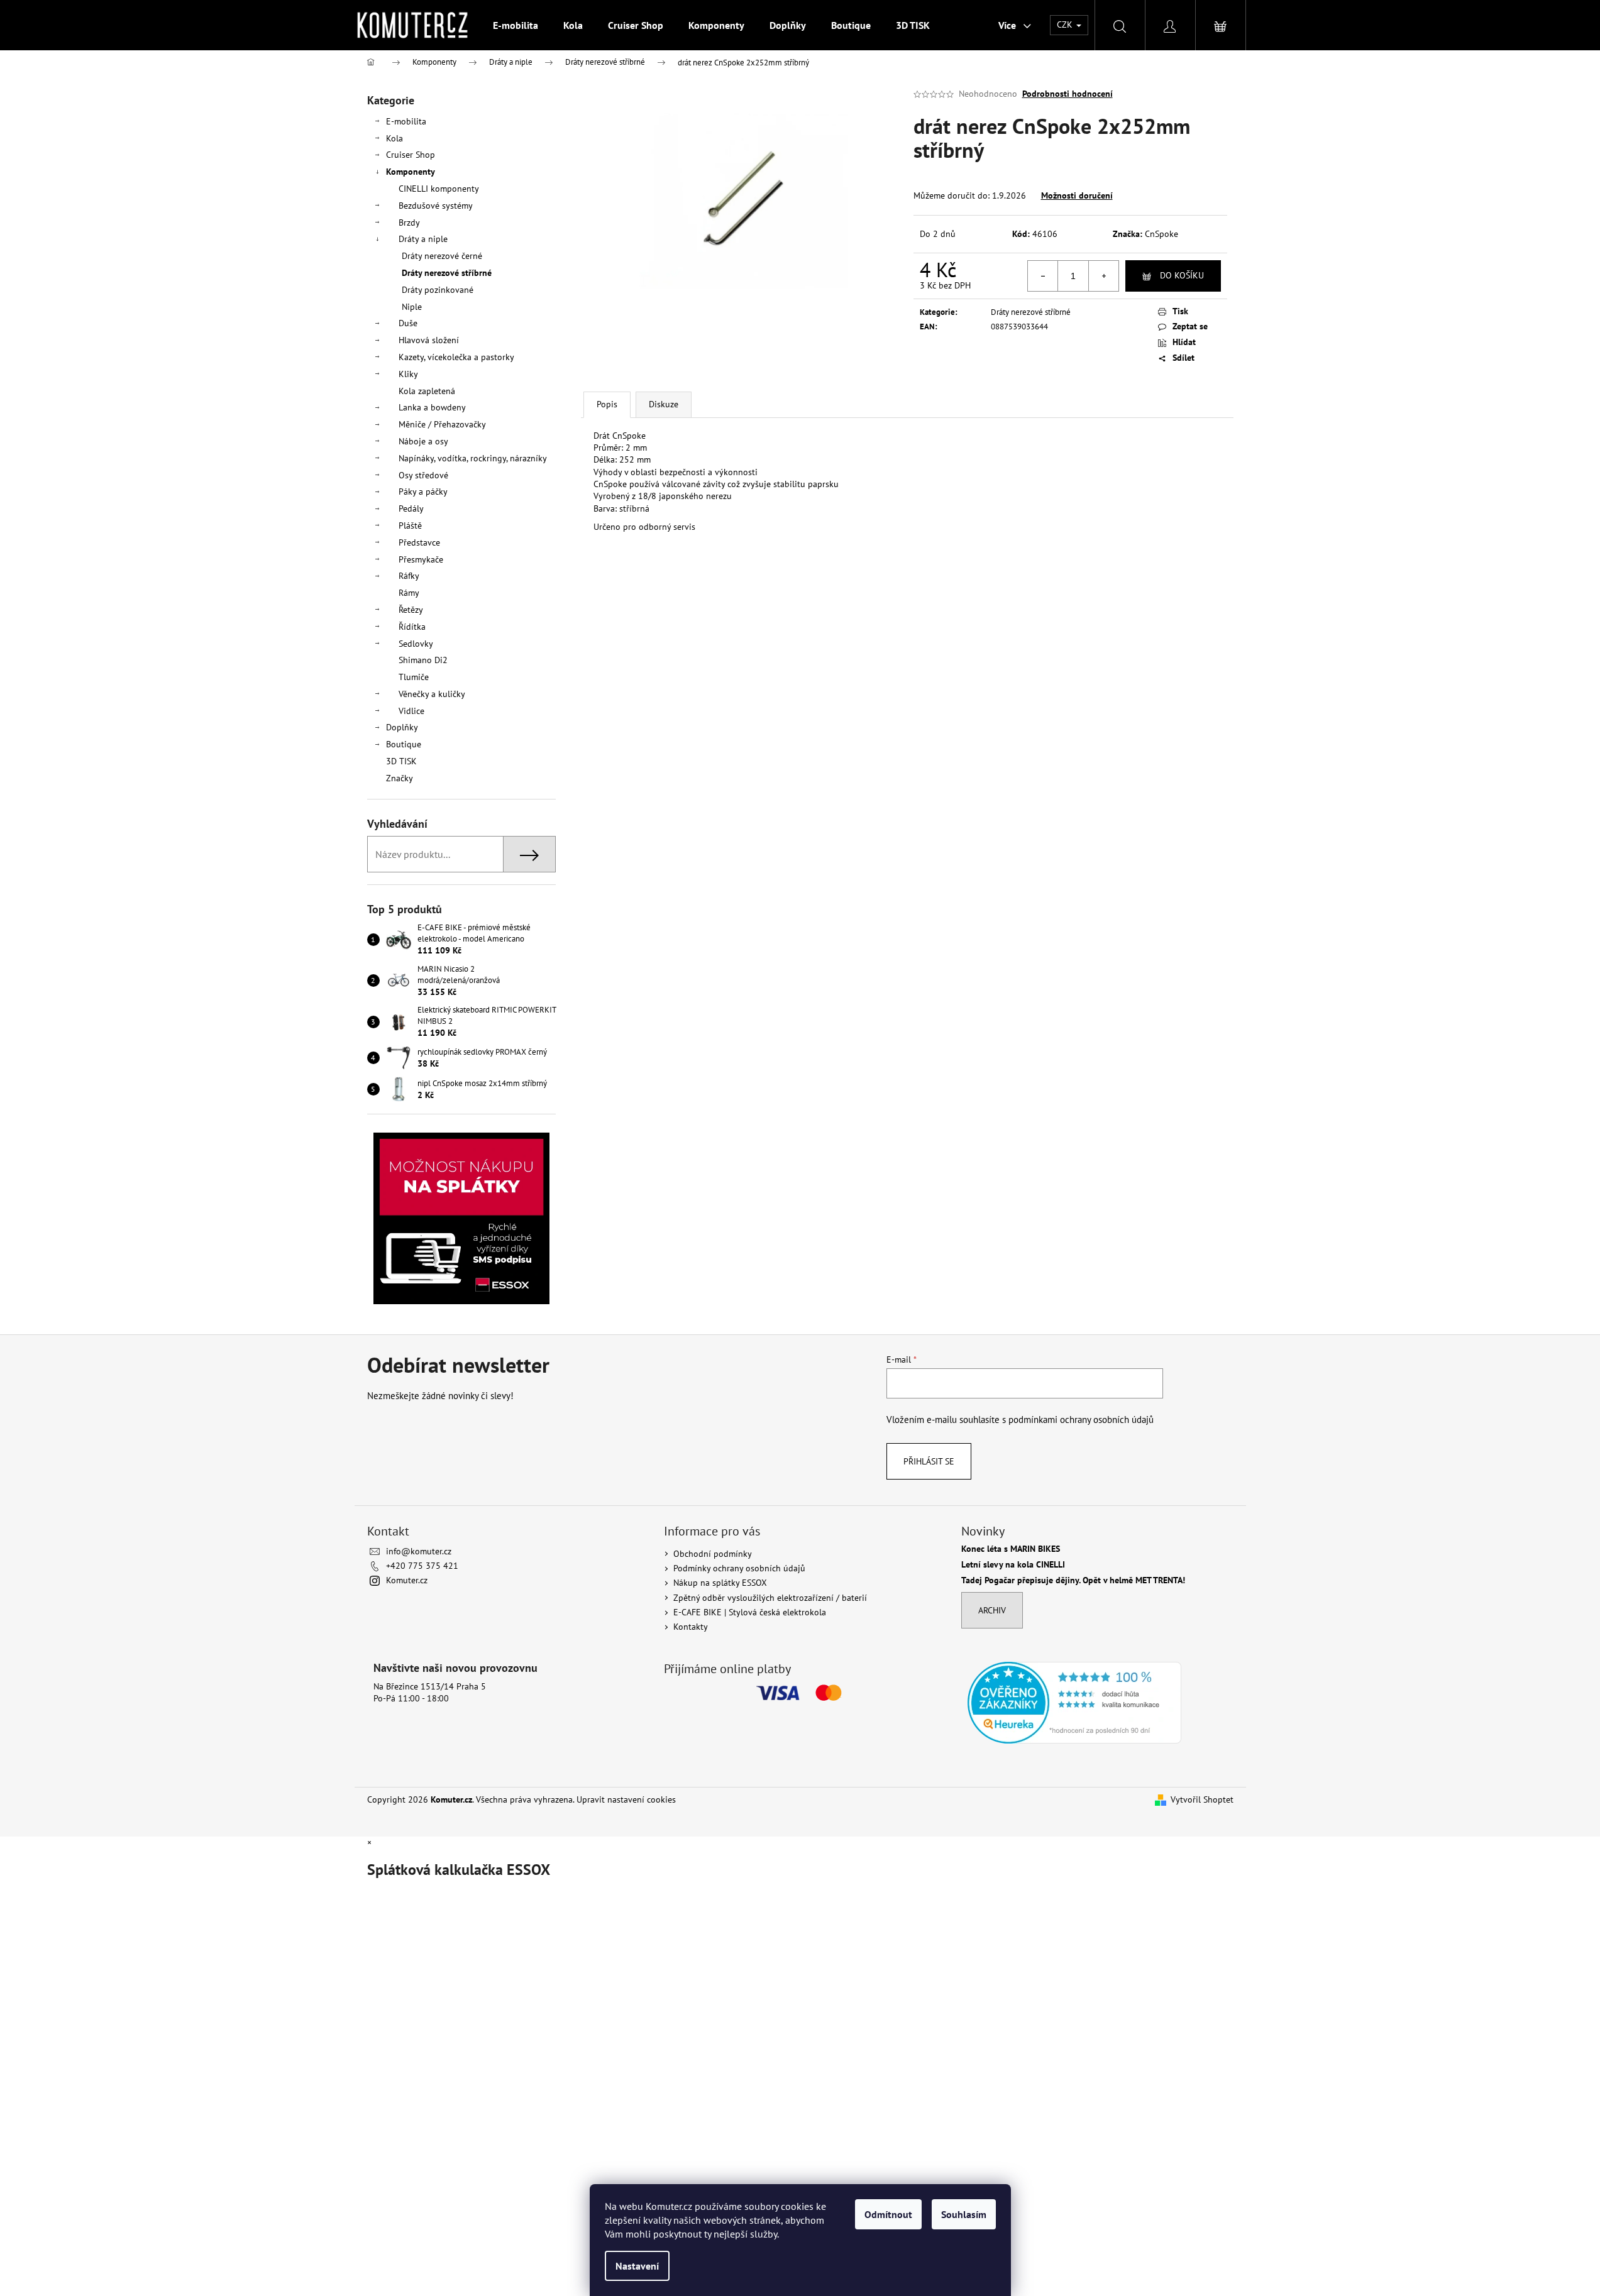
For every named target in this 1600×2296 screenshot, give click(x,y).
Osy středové (423, 475)
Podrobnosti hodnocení (1068, 94)
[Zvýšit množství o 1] (1103, 276)
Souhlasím (964, 2214)
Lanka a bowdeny (432, 407)
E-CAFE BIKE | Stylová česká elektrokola (750, 1612)
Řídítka (412, 627)
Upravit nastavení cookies (626, 1799)
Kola (394, 138)
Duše (408, 323)
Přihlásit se (929, 1461)
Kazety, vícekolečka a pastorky (456, 357)
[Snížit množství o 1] (1043, 276)
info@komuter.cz (419, 1551)
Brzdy (409, 222)
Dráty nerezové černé (442, 256)
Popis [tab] (607, 404)
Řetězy (411, 610)
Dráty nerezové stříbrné (447, 273)
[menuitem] (516, 25)
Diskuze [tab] (664, 404)
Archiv (992, 1610)
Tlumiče (414, 677)
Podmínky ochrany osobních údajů (739, 1568)
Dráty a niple (423, 239)
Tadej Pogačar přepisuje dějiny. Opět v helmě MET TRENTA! (1073, 1580)
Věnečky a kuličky (432, 694)
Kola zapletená (427, 391)
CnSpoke (1161, 234)
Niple (412, 307)
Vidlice (411, 711)
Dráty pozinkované (438, 290)
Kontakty (691, 1627)
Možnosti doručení (1077, 195)
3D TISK (401, 761)
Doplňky (402, 727)
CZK (1066, 25)
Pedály (411, 508)
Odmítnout (888, 2214)
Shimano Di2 (423, 660)
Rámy (409, 593)
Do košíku (1182, 275)
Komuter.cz (407, 1580)
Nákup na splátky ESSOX (720, 1583)
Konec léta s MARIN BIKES (1011, 1549)
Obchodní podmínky (713, 1554)
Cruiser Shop (411, 155)
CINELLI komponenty (439, 189)
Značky (400, 778)
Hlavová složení (429, 340)
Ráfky (409, 576)
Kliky (408, 374)
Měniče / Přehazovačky (442, 424)
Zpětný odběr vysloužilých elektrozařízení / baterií (770, 1598)
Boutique (404, 744)
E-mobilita (406, 121)
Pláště (410, 525)
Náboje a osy (423, 441)
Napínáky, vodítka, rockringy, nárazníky (473, 458)
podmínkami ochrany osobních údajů (1081, 1419)
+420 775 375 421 (422, 1566)
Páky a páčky (423, 492)
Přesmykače (421, 559)
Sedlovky (416, 644)
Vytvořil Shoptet (1202, 1799)
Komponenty (411, 172)
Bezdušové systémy (436, 206)
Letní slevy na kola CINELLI (1013, 1565)
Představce (419, 542)
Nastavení (637, 2266)
